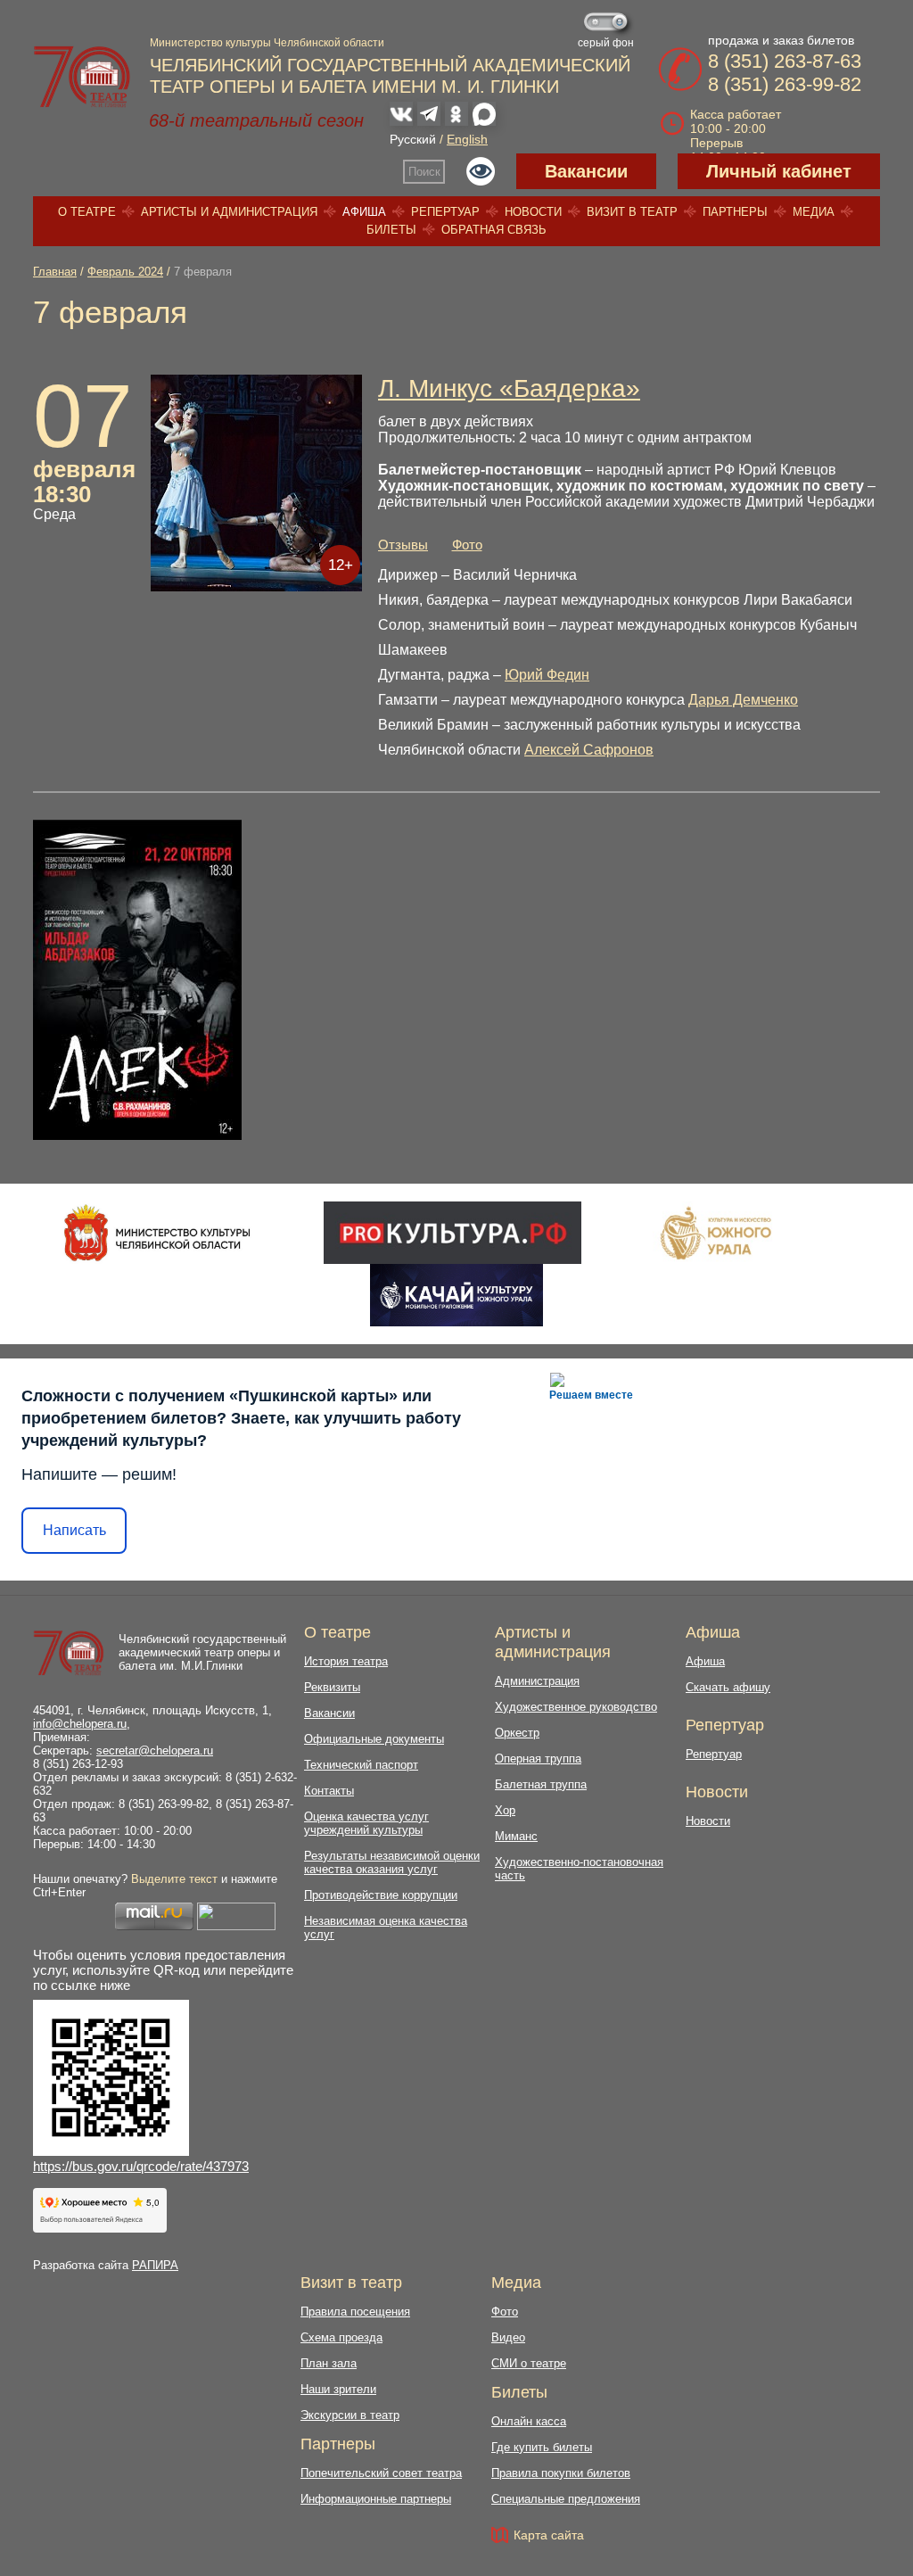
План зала (329, 2363)
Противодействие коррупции (381, 1895)
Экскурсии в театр (350, 2415)
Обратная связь (494, 230)
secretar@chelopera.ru (155, 1750)
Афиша (364, 212)
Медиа (814, 212)
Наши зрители (338, 2389)
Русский (413, 139)
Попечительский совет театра (381, 2473)
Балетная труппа (541, 1784)
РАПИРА (155, 2265)
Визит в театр (632, 212)
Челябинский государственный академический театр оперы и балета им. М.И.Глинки (202, 1652)
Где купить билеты (542, 2447)
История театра (346, 1661)
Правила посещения (355, 2312)
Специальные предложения (566, 2499)
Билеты (391, 230)
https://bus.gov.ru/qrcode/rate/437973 (141, 2166)
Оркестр (517, 1733)
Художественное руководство (576, 1707)
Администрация (537, 1681)
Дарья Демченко (743, 700)
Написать (74, 1530)
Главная (55, 272)
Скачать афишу (728, 1687)
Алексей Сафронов (589, 750)
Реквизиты (332, 1687)
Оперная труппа (538, 1759)
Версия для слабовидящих (481, 171)
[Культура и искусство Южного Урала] (717, 1233)
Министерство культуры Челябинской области (267, 43)
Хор (505, 1810)
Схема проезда (341, 2337)
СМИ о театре (529, 2363)
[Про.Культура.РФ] (452, 1233)
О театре (87, 212)
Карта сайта (549, 2535)
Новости (533, 212)
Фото (467, 545)
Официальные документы (374, 1739)
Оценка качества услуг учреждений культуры (366, 1823)
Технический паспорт (361, 1765)
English (467, 139)
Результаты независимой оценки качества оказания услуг (392, 1862)
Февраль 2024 (125, 272)
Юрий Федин (547, 675)
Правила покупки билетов (561, 2473)
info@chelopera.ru (80, 1724)
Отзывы (403, 545)
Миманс (516, 1836)
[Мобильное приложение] (456, 1295)
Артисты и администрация (229, 212)
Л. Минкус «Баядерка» (509, 388)
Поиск (424, 172)
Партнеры (735, 212)
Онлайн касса (529, 2421)
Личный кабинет (779, 171)
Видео (508, 2337)
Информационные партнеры (376, 2499)
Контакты (329, 1791)
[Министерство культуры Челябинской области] (157, 1233)
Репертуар (445, 212)
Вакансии (586, 171)
